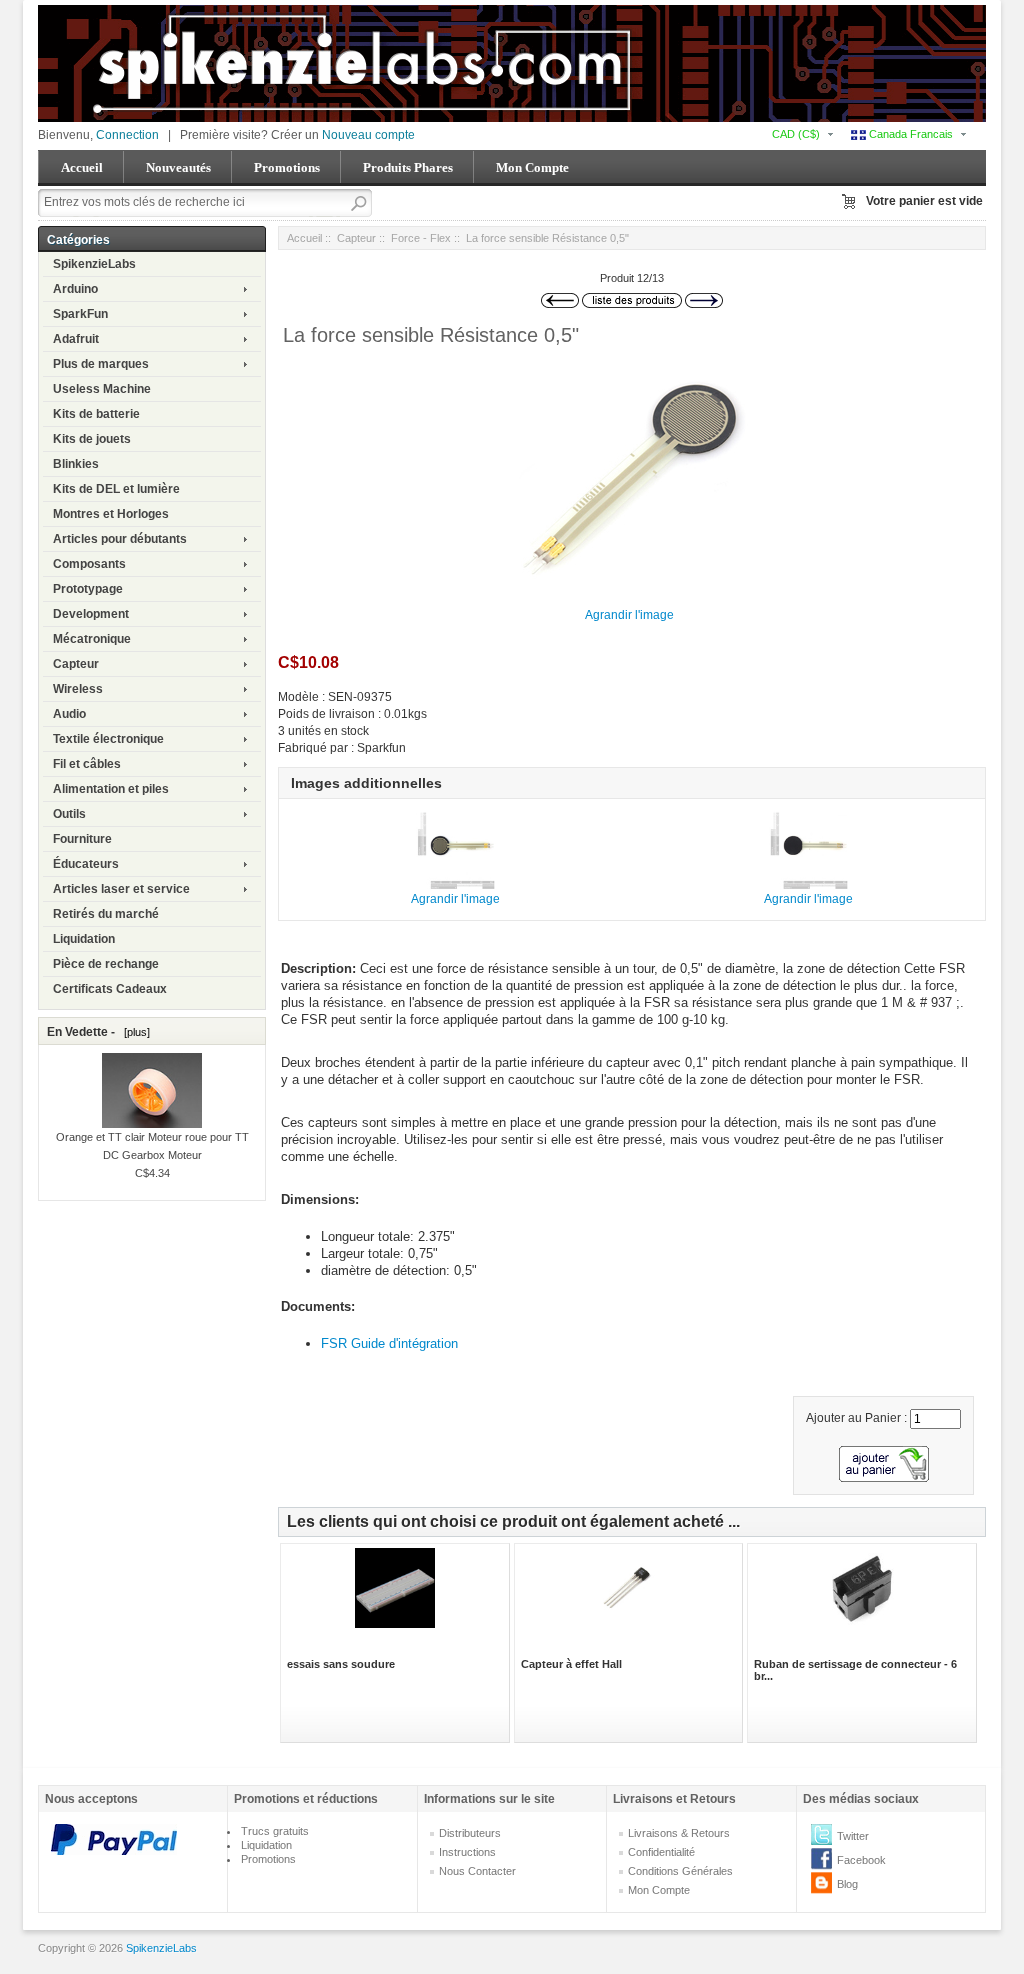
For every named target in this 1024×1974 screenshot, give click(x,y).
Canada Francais (909, 134)
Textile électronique (108, 739)
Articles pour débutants (120, 539)
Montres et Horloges (111, 514)
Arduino (75, 289)
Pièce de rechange (106, 964)
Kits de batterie (96, 414)
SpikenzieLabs (94, 264)
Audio (69, 714)
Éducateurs (86, 864)
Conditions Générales (680, 1871)
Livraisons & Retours (679, 1833)
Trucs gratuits (275, 1831)
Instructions (467, 1852)
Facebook (861, 1860)
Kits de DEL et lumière (116, 489)
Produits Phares (408, 167)
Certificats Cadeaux (110, 989)
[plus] (134, 1032)
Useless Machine (102, 389)
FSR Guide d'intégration (389, 1343)
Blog (847, 1884)
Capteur (76, 664)
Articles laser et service (121, 889)
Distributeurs (470, 1833)
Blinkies (76, 464)
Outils (69, 814)
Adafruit (76, 339)
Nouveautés (178, 167)
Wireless (78, 689)
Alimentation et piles (111, 789)
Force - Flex (421, 238)
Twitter (853, 1836)
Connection (127, 135)
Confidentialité (661, 1852)
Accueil (82, 167)
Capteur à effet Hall (571, 1664)
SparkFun (80, 314)
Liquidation (84, 939)
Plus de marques (101, 364)
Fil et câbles (87, 764)
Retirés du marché (106, 914)
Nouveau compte (368, 135)
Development (91, 614)
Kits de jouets (92, 439)
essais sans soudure (341, 1664)
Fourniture (82, 839)
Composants (89, 564)
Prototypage (88, 589)
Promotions (287, 167)
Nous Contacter (477, 1871)
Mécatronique (92, 639)
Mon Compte (532, 167)
